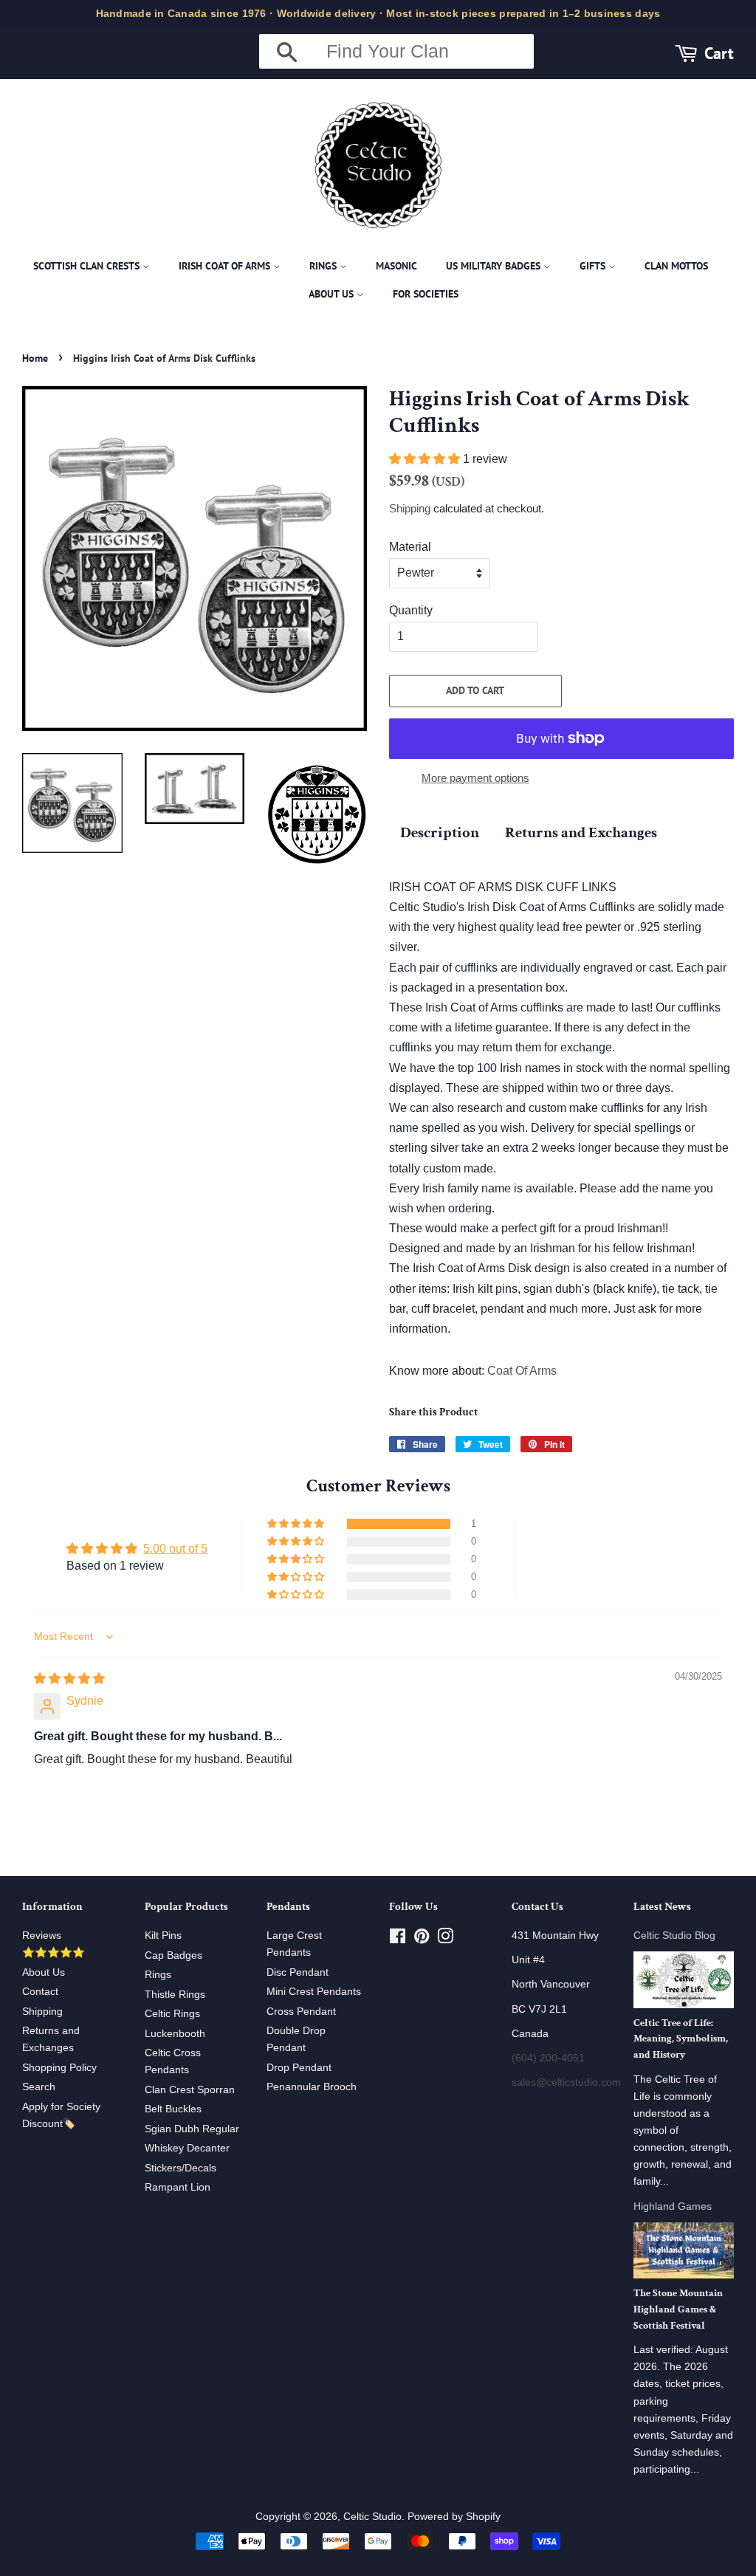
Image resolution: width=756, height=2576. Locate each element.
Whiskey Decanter (187, 2148)
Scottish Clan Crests (88, 266)
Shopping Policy (59, 2068)
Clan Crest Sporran (190, 2090)
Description (440, 832)
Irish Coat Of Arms (226, 266)
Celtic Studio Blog (674, 1936)
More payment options (475, 778)
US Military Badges (495, 266)
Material (410, 547)
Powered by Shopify (454, 2517)
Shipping (410, 508)
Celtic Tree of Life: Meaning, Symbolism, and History (681, 2039)
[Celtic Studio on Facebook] (398, 1939)
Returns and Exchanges (581, 832)
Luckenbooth (175, 2034)
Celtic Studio (372, 2517)
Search (39, 2087)
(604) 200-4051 (548, 2058)
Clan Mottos (676, 266)
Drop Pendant (299, 2068)
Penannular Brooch (312, 2087)
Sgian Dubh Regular (192, 2129)
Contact (40, 1992)
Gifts (594, 266)
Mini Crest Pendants (314, 1992)
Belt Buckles (173, 2109)
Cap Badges (173, 1955)
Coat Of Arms (522, 1371)
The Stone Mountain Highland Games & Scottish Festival (678, 2309)
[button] (426, 459)
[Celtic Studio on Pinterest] (422, 1939)
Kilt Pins (163, 1936)
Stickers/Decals (181, 2168)
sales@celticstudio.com (566, 2082)
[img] (69, 1679)
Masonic (396, 266)
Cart (719, 53)
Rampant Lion (178, 2187)
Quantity (411, 610)
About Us (333, 294)
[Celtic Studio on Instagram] (445, 1939)
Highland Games (673, 2206)
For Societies (426, 294)
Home (35, 358)
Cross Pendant (301, 2012)
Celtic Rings (172, 2014)
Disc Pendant (298, 1972)
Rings (324, 266)
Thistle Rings (175, 1995)
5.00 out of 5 (175, 1549)
